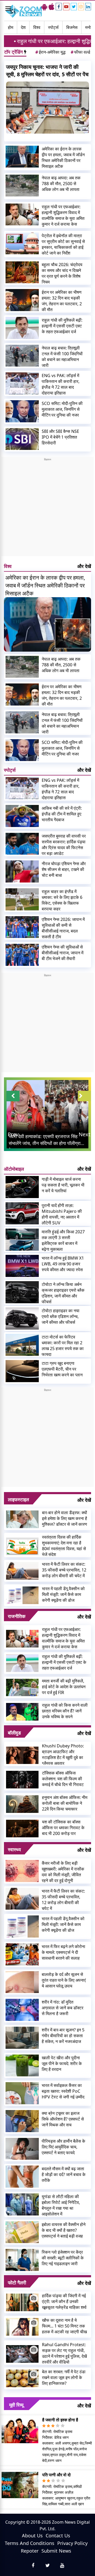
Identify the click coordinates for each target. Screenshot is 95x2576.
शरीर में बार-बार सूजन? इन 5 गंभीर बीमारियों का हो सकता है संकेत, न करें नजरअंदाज (63, 2036)
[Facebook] (59, 7)
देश (23, 27)
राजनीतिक (17, 1616)
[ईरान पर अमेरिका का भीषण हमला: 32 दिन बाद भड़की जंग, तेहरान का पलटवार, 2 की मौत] (22, 300)
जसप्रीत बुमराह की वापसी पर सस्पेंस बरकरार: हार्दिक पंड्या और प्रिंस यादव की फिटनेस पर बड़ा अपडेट (64, 845)
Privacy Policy (72, 2543)
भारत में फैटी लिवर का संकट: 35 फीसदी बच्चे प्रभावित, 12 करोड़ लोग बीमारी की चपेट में (64, 1570)
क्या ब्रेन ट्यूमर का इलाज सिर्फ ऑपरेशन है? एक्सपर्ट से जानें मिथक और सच (63, 2119)
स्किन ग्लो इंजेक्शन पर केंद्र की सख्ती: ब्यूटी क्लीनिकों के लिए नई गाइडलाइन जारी (63, 2258)
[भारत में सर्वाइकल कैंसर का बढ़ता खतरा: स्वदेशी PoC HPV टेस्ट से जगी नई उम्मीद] (22, 2093)
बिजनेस (72, 27)
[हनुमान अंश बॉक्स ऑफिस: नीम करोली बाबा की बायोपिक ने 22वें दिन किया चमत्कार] (22, 1804)
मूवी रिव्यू (16, 2405)
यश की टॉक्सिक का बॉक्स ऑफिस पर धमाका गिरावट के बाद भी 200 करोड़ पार (63, 1828)
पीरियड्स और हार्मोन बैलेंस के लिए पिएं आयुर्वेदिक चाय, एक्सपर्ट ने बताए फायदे (63, 2147)
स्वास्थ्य (14, 1849)
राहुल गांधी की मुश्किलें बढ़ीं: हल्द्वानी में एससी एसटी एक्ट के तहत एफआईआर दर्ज (62, 326)
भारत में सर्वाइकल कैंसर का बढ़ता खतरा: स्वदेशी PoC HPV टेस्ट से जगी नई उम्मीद (63, 2091)
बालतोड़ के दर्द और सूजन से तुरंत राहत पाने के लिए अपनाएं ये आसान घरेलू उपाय (64, 1980)
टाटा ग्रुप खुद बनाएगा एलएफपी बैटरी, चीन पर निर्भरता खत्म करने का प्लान (62, 1369)
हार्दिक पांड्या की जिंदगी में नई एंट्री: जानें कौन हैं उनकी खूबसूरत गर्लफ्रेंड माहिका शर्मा (64, 2301)
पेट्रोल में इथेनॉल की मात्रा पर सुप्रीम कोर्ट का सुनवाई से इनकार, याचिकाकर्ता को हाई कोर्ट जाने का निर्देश (63, 244)
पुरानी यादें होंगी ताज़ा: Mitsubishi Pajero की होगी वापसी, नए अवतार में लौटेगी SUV (62, 1214)
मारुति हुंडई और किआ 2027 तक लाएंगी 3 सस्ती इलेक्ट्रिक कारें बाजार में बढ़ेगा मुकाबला (63, 1240)
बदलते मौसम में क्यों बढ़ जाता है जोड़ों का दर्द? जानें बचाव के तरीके (64, 2174)
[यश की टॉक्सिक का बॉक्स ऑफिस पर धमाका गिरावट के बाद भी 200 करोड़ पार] (22, 1828)
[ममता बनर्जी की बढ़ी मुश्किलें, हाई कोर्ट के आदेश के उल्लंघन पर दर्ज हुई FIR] (22, 1687)
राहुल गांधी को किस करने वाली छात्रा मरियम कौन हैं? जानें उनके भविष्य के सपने (65, 1711)
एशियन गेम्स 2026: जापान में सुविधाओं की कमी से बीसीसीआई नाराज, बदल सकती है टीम (63, 928)
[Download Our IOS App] (51, 7)
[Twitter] (74, 7)
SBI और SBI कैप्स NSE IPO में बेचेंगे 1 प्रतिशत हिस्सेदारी (60, 437)
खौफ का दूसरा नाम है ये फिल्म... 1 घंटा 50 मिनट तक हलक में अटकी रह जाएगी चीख (64, 2326)
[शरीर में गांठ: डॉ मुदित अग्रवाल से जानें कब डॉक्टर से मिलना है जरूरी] (22, 2010)
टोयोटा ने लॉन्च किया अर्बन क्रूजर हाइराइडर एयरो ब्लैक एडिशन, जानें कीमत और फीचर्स (63, 1293)
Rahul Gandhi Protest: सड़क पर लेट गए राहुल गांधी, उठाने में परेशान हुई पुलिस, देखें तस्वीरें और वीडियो (64, 2353)
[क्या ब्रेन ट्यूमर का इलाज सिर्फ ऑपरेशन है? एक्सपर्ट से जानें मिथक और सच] (22, 2121)
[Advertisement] (47, 509)
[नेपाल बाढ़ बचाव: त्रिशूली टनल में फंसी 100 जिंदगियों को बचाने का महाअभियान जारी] (22, 356)
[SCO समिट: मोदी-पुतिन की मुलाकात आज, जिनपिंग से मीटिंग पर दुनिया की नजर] (22, 411)
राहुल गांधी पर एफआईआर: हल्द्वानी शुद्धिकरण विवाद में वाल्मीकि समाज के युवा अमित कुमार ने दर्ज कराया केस (63, 215)
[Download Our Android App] (44, 7)
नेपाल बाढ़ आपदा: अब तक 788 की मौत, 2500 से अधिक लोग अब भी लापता (61, 184)
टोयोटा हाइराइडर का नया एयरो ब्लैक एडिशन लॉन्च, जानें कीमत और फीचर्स (61, 1316)
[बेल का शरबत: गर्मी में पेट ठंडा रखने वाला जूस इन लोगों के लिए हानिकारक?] (22, 2378)
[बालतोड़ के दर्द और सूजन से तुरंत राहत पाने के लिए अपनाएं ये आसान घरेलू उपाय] (22, 1982)
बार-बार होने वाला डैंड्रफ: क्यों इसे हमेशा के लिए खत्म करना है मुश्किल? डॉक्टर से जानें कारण (65, 1518)
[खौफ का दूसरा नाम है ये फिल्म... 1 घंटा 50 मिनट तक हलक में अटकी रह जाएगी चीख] (22, 2326)
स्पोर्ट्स (53, 27)
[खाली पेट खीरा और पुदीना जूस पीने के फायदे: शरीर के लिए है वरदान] (22, 2066)
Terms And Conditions (30, 2543)
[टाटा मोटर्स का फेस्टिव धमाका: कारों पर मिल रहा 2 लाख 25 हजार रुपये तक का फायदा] (22, 1345)
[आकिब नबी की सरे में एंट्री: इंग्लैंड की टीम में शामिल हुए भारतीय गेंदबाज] (22, 816)
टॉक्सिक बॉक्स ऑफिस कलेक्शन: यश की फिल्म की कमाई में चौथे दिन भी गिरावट (63, 1779)
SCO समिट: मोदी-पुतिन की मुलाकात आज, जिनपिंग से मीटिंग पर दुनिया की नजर (62, 409)
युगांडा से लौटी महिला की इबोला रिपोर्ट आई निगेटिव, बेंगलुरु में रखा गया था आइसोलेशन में (61, 2205)
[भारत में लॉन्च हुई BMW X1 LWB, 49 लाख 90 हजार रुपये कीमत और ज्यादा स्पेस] (22, 1266)
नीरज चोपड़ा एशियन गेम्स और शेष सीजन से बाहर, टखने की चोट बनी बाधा (64, 869)
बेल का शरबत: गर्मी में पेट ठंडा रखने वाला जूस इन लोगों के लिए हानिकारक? (64, 2377)
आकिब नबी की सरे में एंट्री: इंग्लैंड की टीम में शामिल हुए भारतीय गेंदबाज (62, 814)
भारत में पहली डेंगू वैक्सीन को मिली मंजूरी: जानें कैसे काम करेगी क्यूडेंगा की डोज (63, 1594)
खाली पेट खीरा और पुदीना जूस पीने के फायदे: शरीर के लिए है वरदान (62, 2063)
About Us (32, 2536)
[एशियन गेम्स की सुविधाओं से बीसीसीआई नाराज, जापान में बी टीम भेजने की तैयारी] (22, 955)
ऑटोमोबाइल (14, 1169)
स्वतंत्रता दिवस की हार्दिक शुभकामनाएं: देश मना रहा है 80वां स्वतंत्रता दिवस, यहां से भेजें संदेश (64, 1546)
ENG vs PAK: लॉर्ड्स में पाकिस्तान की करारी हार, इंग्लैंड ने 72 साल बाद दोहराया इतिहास (61, 384)
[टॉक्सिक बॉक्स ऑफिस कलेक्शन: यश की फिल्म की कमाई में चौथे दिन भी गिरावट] (22, 1779)
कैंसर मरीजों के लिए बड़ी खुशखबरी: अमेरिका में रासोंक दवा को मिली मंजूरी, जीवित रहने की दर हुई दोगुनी (63, 1872)
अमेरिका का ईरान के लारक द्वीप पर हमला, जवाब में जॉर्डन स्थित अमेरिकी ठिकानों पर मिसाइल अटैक (63, 158)
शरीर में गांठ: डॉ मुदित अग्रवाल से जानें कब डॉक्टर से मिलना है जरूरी (63, 2008)
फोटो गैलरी (17, 2283)
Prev (13, 1134)
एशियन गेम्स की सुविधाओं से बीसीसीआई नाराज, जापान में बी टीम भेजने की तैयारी (63, 953)
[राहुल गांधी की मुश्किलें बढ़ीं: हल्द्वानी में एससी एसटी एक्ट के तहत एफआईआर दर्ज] (22, 328)
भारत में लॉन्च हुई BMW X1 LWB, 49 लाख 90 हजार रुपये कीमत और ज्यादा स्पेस (63, 1264)
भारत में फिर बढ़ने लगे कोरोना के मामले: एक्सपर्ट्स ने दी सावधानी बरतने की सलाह (63, 1952)
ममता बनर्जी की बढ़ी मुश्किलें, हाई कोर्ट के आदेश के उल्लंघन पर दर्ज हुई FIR (64, 1687)
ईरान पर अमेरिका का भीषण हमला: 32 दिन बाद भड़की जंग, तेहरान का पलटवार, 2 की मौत (62, 301)
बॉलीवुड (14, 1733)
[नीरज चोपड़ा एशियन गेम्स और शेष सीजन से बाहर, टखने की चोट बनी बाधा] (22, 871)
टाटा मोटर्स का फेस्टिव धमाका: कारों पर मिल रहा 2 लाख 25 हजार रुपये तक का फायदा (63, 1346)
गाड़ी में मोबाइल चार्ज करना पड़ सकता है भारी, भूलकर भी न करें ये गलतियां (63, 1185)
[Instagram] (81, 7)
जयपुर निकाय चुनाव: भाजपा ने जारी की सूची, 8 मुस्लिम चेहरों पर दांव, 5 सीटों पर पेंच (47, 71)
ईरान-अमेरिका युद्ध (50, 52)
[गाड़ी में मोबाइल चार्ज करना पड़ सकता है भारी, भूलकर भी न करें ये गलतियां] (22, 1187)
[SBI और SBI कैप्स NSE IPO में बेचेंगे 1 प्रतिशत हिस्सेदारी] (22, 439)
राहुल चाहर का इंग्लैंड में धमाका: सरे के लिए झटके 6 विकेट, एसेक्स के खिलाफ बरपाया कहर (62, 900)
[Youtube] (66, 7)
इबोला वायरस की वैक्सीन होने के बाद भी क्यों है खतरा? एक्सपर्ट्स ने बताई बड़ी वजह (64, 2230)
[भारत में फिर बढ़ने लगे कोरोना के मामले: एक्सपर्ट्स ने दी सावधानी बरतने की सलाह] (22, 1954)
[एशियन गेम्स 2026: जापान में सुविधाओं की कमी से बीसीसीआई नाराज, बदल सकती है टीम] (22, 927)
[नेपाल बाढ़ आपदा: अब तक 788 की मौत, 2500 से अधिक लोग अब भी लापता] (22, 186)
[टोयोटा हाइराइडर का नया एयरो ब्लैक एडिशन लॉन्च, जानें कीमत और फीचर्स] (22, 1319)
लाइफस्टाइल (18, 1499)
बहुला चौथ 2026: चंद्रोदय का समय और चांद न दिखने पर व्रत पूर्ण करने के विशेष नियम (62, 273)
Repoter (30, 2551)
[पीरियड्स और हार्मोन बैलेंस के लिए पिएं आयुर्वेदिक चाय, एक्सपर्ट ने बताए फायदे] (22, 2149)
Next (84, 1134)
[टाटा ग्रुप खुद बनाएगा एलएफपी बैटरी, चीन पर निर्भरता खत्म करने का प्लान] (22, 1371)
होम (11, 27)
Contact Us (58, 2536)
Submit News (56, 2551)
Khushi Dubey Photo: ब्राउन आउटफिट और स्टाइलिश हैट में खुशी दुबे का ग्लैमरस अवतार (63, 1754)
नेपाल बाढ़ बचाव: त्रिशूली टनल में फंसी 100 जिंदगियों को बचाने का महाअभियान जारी (62, 357)
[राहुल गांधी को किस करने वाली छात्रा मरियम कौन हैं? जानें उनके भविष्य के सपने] (22, 1711)
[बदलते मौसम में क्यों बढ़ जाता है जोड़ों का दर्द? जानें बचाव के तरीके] (22, 2177)
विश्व (37, 27)
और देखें (84, 566)
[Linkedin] (88, 7)
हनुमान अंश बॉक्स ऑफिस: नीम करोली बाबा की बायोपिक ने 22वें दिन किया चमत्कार (65, 1803)
